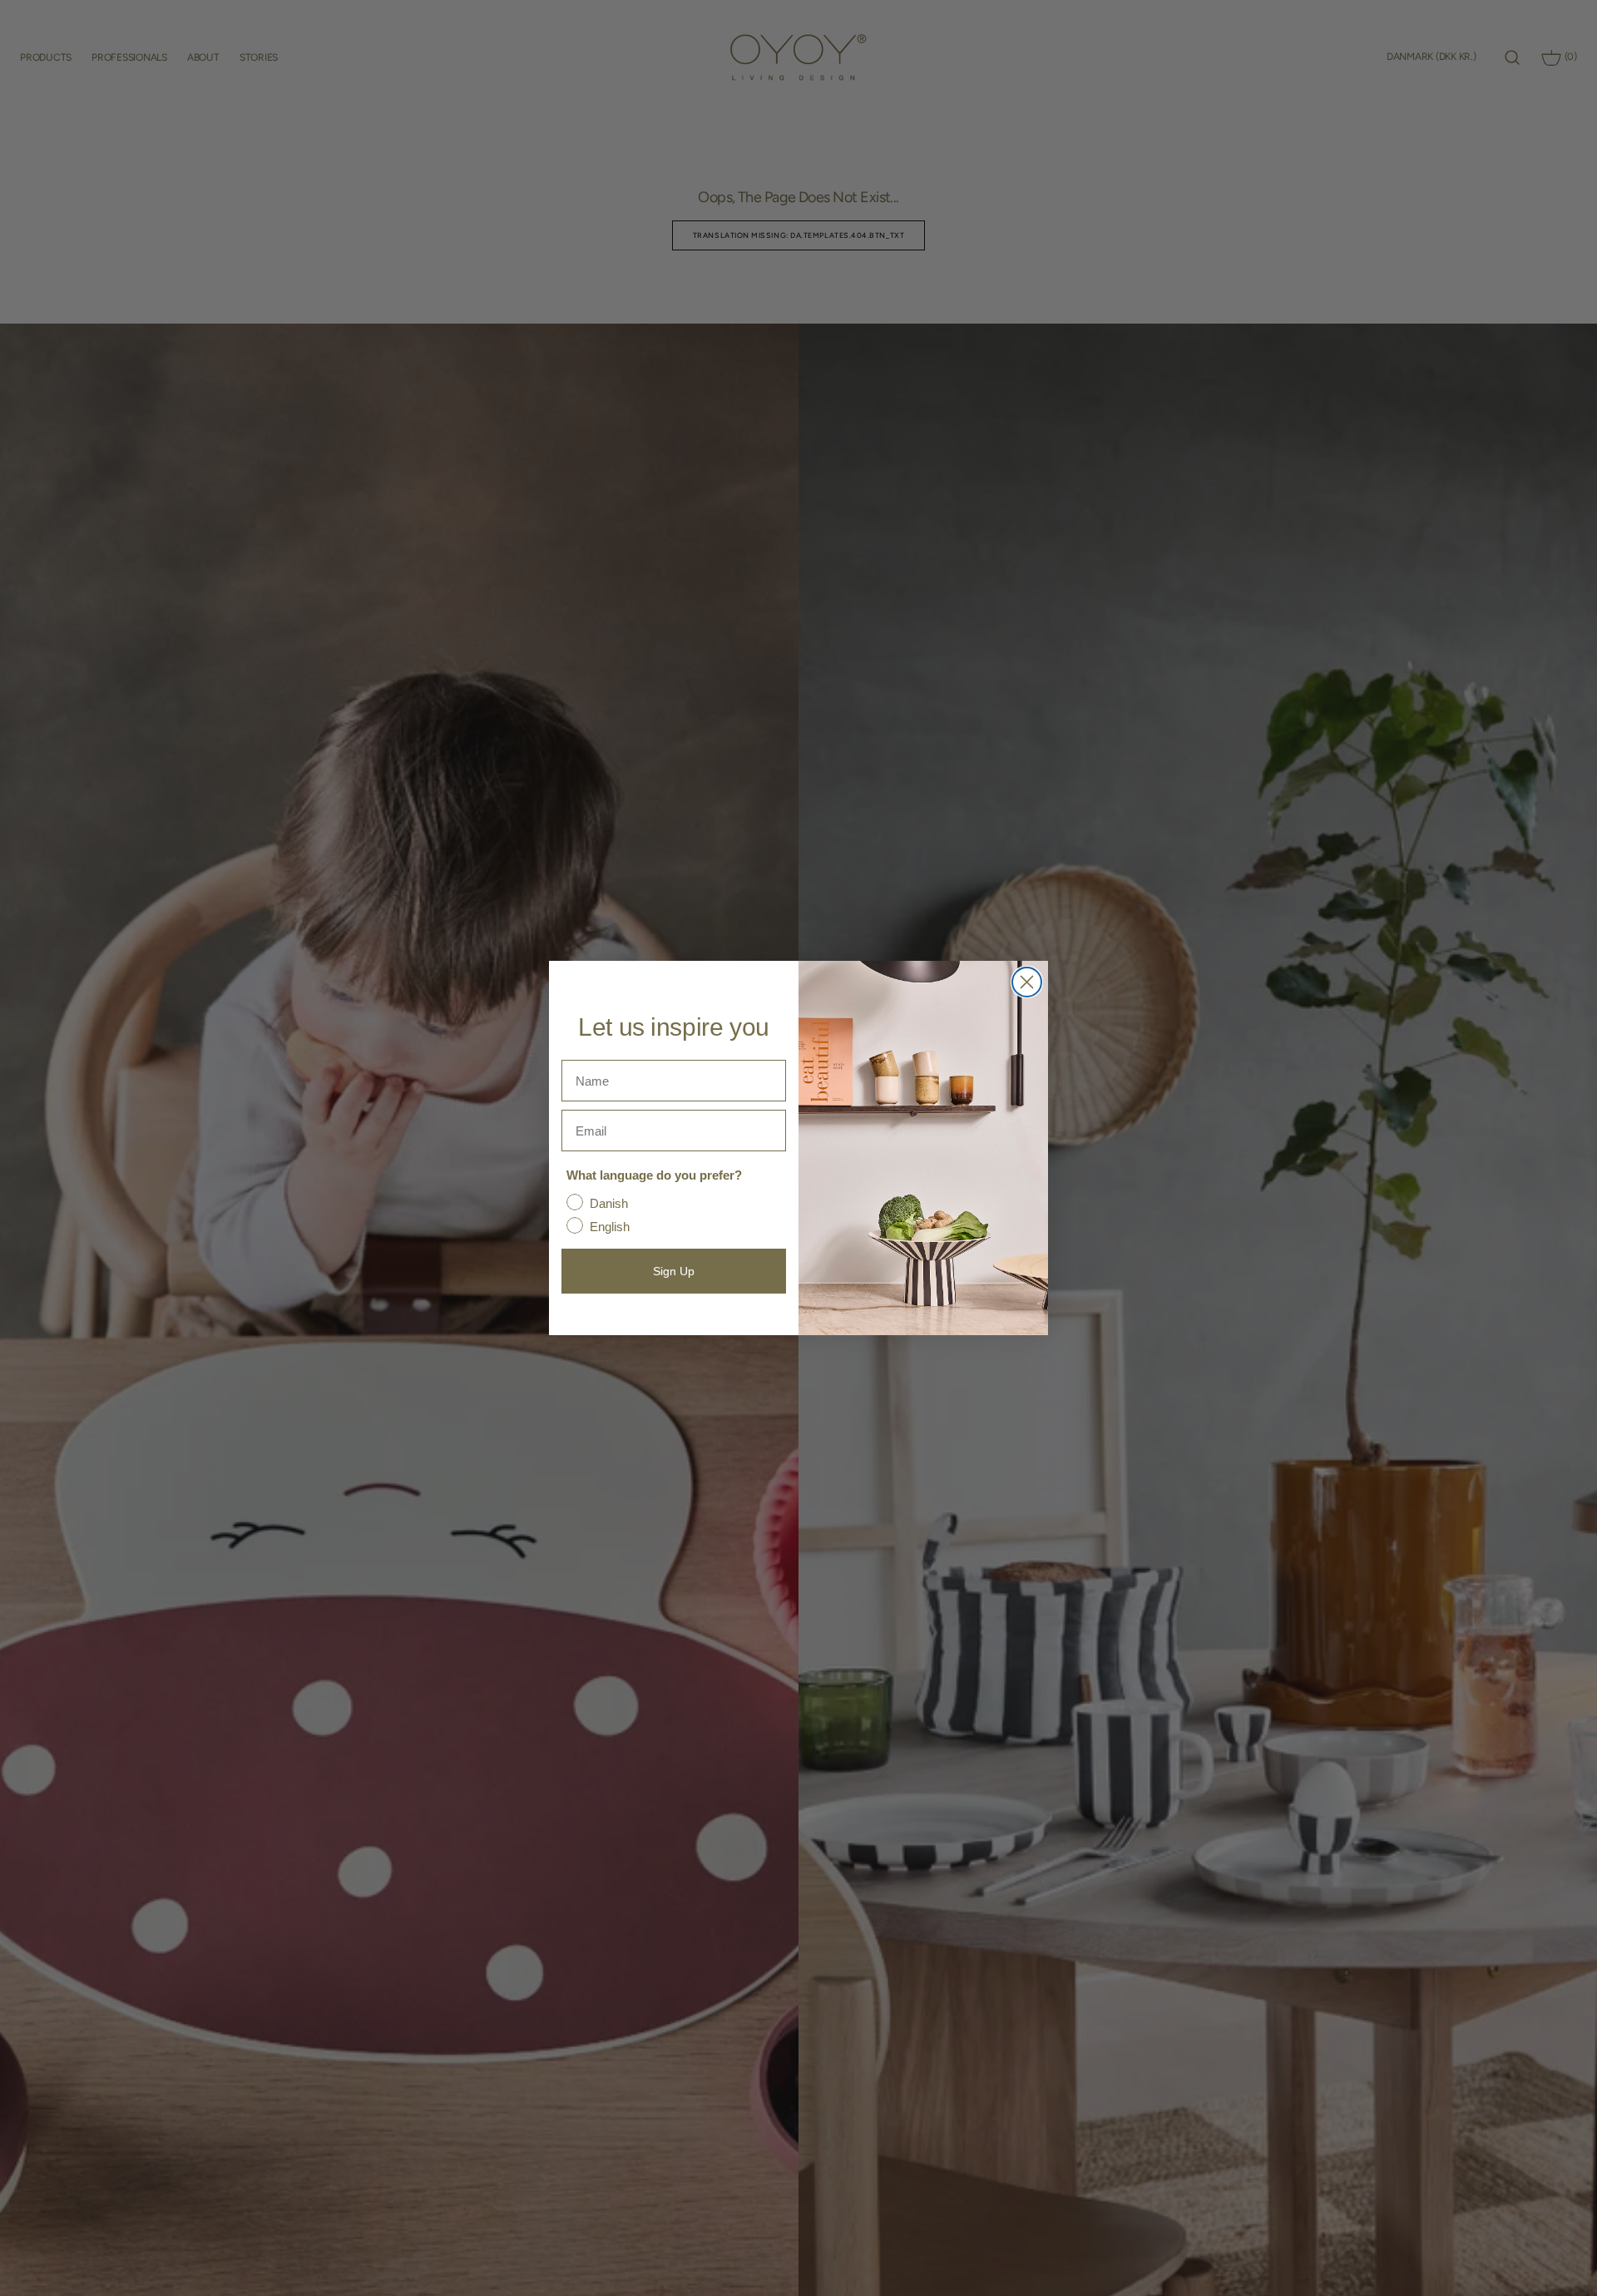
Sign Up (674, 1271)
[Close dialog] (1027, 982)
